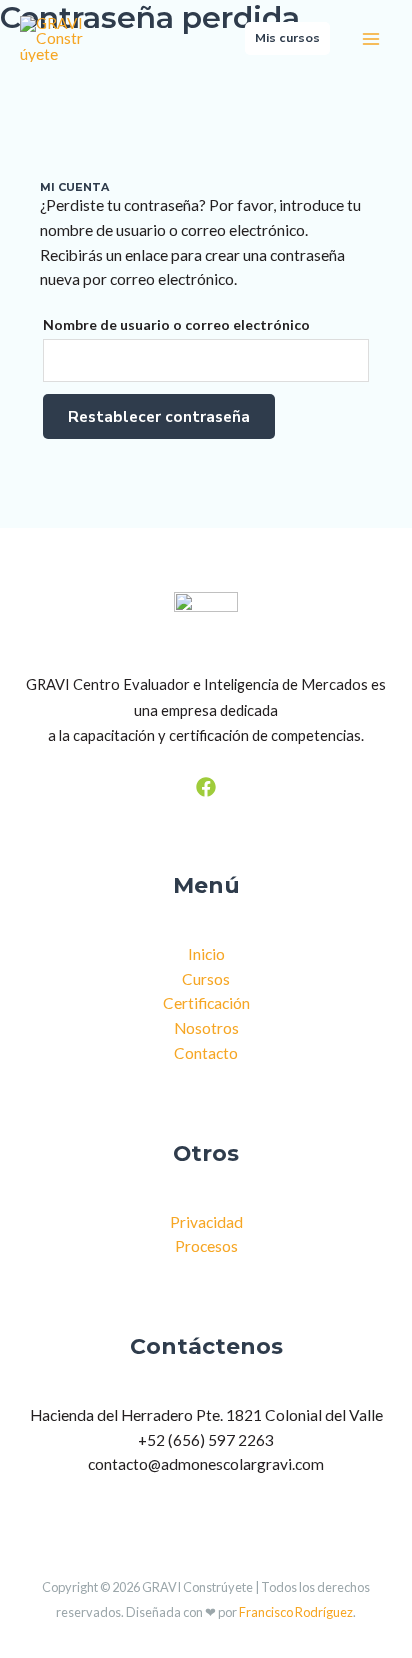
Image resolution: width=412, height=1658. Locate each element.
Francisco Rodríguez (296, 1612)
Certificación (206, 1003)
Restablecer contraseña (159, 416)
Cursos (206, 979)
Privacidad (206, 1222)
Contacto (206, 1053)
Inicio (206, 954)
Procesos (206, 1246)
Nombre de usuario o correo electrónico (176, 324)
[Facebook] (206, 787)
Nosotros (206, 1028)
